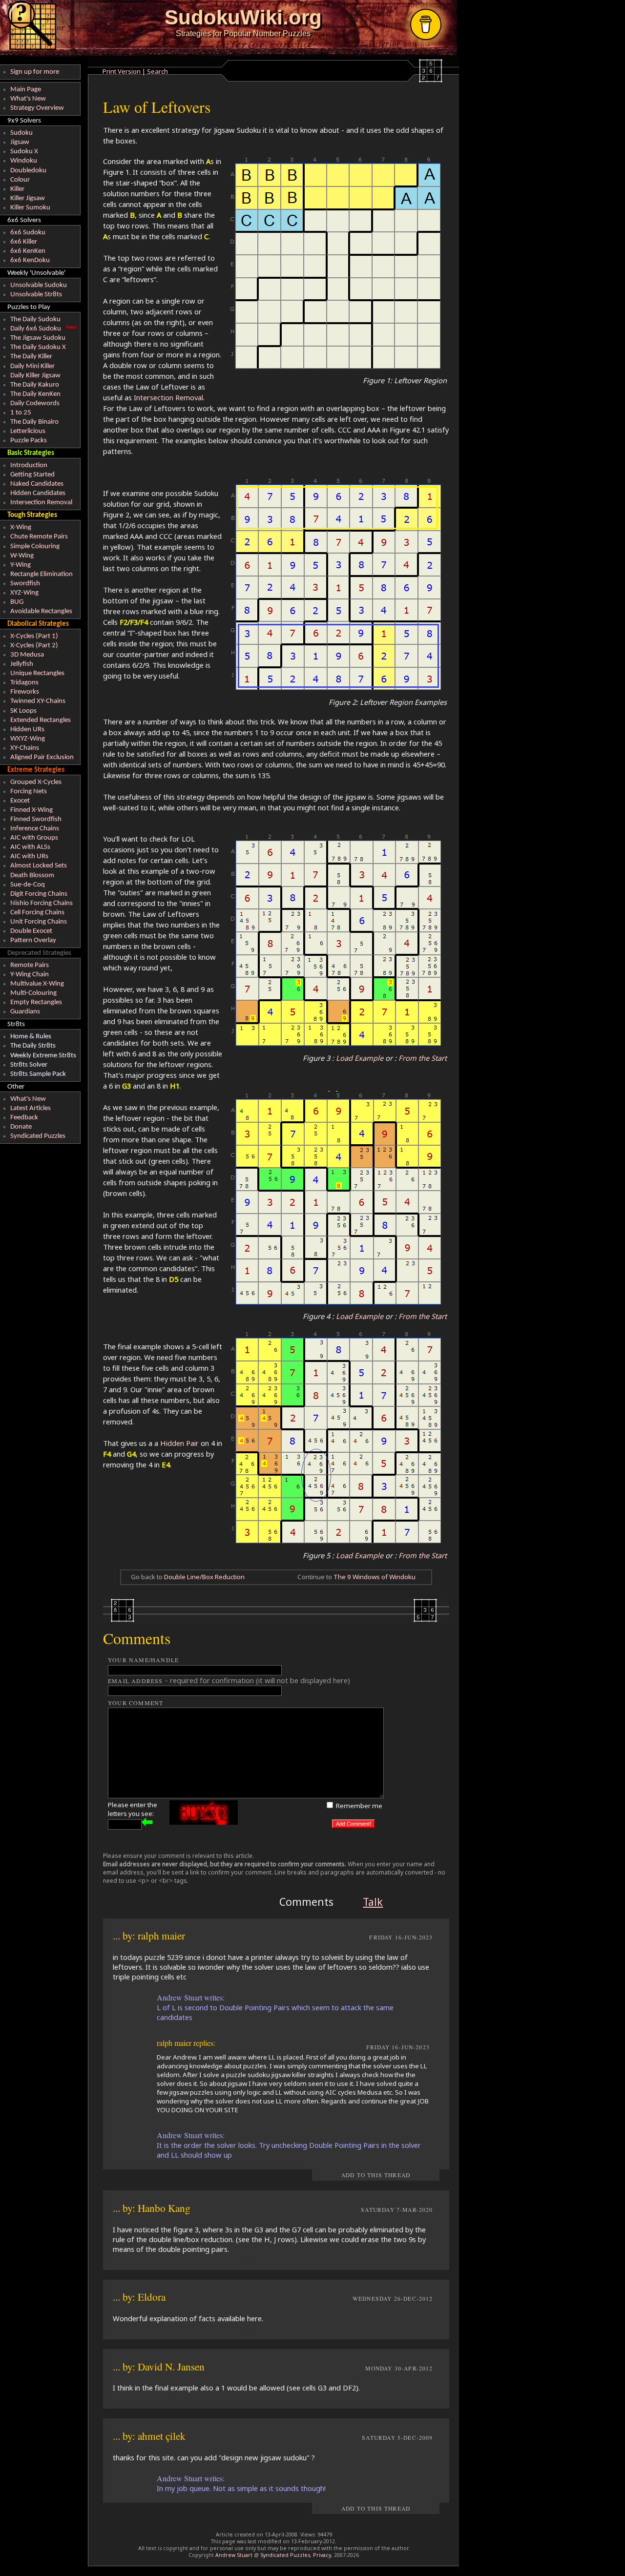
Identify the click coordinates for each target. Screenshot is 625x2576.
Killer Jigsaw (28, 198)
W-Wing (22, 556)
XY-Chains (25, 748)
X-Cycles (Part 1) (34, 636)
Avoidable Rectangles (41, 611)
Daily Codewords (35, 403)
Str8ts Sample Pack (38, 1074)
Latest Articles (31, 1108)
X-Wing (21, 527)
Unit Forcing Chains (39, 922)
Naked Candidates (37, 484)
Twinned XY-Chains (38, 701)
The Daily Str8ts (33, 1046)
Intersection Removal (41, 503)
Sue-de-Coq (28, 885)
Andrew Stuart (234, 2555)
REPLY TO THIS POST (276, 2259)
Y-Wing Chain (30, 975)
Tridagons (24, 683)
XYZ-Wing (24, 593)
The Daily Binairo (34, 422)
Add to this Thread (376, 2175)
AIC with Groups (34, 838)
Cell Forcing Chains (37, 913)
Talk (373, 1902)
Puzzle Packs (29, 441)
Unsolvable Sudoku (39, 285)
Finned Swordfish (36, 819)
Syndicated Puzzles (38, 1136)
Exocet (20, 801)
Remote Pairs (30, 965)
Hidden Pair (179, 1443)
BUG (17, 602)
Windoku (24, 161)
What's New (28, 99)
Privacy (322, 2555)
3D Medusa (27, 655)
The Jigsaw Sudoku (38, 338)
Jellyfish (22, 664)
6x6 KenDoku (30, 260)
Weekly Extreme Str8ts (43, 1056)
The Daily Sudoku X (38, 347)
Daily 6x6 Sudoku (36, 329)
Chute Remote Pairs (39, 537)
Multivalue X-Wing (37, 984)
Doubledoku (28, 171)
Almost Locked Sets (39, 866)
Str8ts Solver (29, 1065)
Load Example (360, 1058)
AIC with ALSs (30, 847)
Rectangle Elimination (42, 574)
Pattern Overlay (33, 940)
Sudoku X (24, 152)
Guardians (25, 1012)
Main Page (26, 90)
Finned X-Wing (31, 810)
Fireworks (25, 692)
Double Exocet (31, 931)
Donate (21, 1127)
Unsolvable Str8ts (36, 295)
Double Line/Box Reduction (204, 1577)
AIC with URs (29, 856)
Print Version (122, 71)
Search (157, 71)
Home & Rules (31, 1037)
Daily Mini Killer (32, 366)
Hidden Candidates (38, 493)
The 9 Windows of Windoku (375, 1577)
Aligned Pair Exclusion (42, 757)
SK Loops (23, 711)
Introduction (29, 465)
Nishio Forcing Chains (42, 903)
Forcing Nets (29, 792)
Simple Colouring (35, 546)
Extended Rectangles (41, 720)
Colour (20, 180)
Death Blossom (32, 876)
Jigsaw (20, 142)
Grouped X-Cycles (36, 782)
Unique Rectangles (37, 673)
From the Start (423, 1058)
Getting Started (32, 475)
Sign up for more (35, 72)
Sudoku (21, 133)
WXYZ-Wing (28, 739)
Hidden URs (27, 730)
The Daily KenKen (35, 394)
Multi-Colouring (33, 993)
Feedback (24, 1118)
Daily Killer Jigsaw (35, 376)
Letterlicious (28, 431)
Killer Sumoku (30, 208)
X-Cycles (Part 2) (34, 646)
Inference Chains (35, 829)
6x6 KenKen (28, 251)
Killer (17, 189)
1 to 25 (21, 413)
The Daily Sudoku (35, 319)
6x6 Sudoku (28, 233)
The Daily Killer (31, 357)
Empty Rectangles (36, 1002)
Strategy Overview (37, 108)
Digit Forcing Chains (39, 894)
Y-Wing (21, 565)
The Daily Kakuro (35, 385)
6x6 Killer (24, 242)
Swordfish (25, 584)
